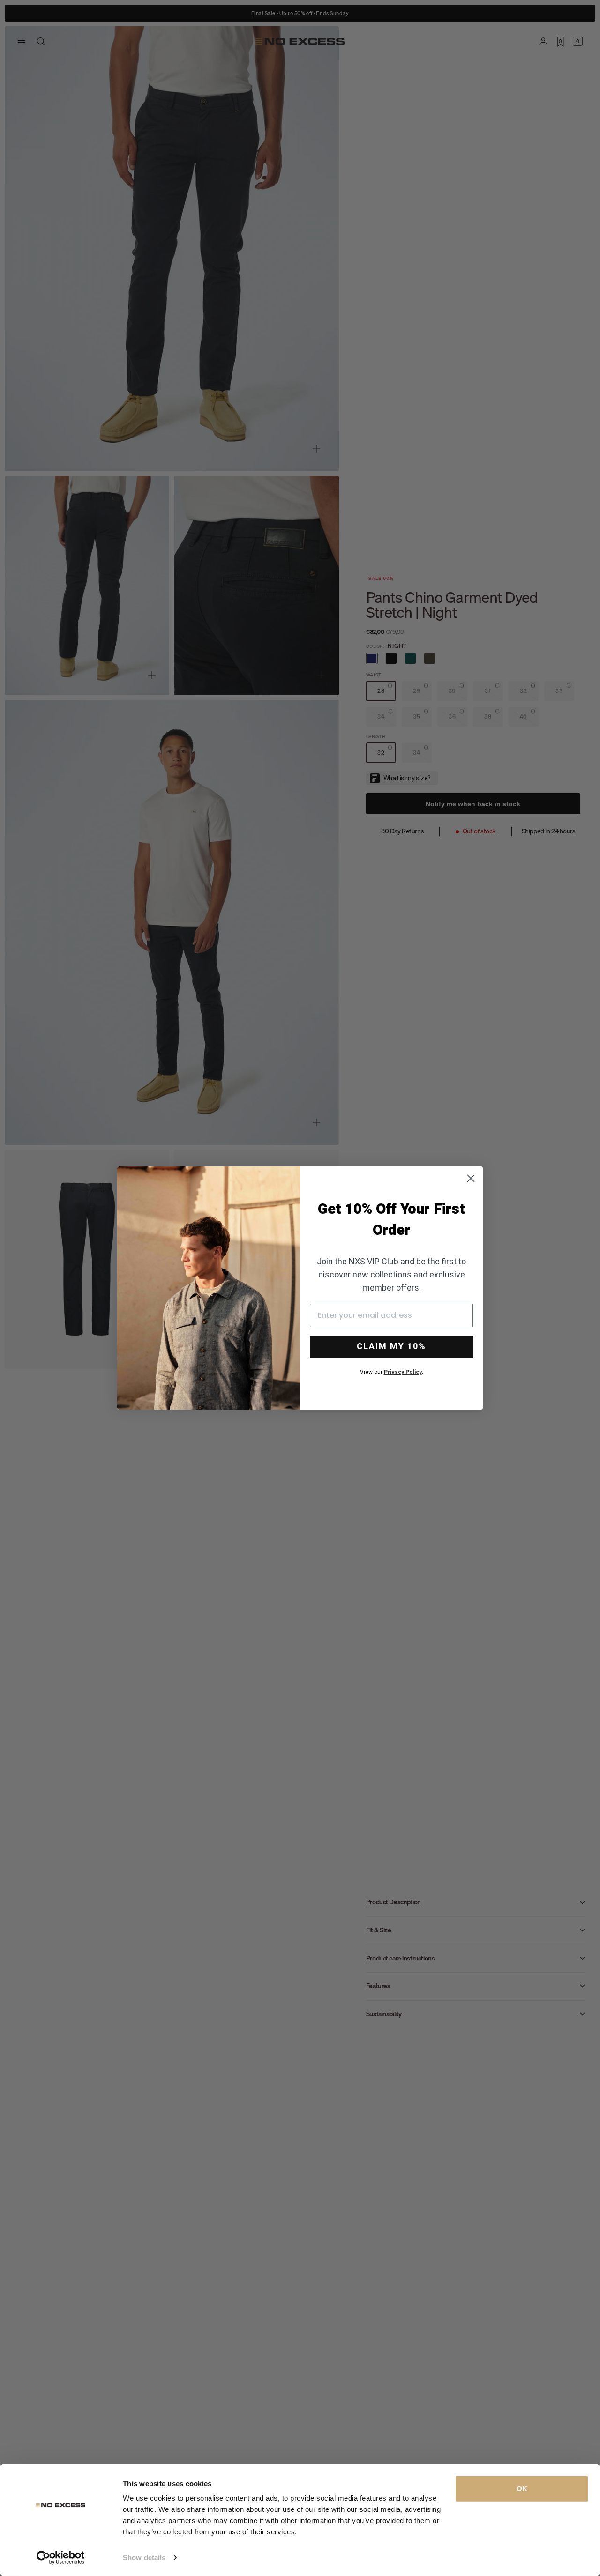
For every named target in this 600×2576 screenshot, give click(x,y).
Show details (144, 2557)
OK (522, 2489)
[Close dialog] (471, 1178)
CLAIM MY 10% (391, 1347)
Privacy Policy (403, 1372)
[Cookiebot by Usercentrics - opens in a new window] (61, 2558)
